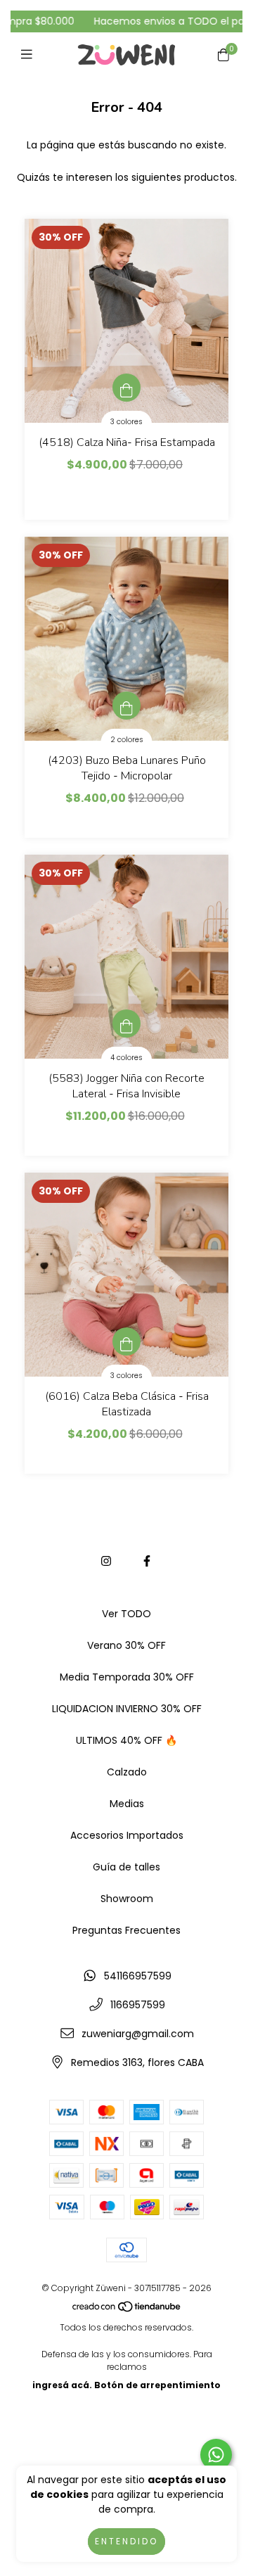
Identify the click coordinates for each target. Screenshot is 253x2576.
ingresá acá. (62, 2385)
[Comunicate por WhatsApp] (216, 2455)
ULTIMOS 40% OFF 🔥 (126, 1740)
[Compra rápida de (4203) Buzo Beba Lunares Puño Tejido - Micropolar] (126, 706)
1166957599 (138, 2005)
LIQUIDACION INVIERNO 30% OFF (127, 1709)
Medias (127, 1804)
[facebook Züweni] (147, 1561)
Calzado (127, 1772)
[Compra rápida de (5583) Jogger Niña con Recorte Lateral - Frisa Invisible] (126, 1024)
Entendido (126, 2541)
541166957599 (138, 1976)
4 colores (126, 1058)
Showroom (127, 1899)
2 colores (127, 740)
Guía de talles (126, 1867)
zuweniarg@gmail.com (138, 2034)
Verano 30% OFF (126, 1645)
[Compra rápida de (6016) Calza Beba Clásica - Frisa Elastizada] (126, 1341)
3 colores (126, 422)
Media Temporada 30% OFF (127, 1677)
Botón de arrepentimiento (157, 2385)
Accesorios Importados (127, 1835)
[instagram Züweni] (106, 1561)
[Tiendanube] (127, 2309)
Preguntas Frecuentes (126, 1930)
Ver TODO (126, 1614)
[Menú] (30, 55)
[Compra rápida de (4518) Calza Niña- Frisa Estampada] (126, 388)
